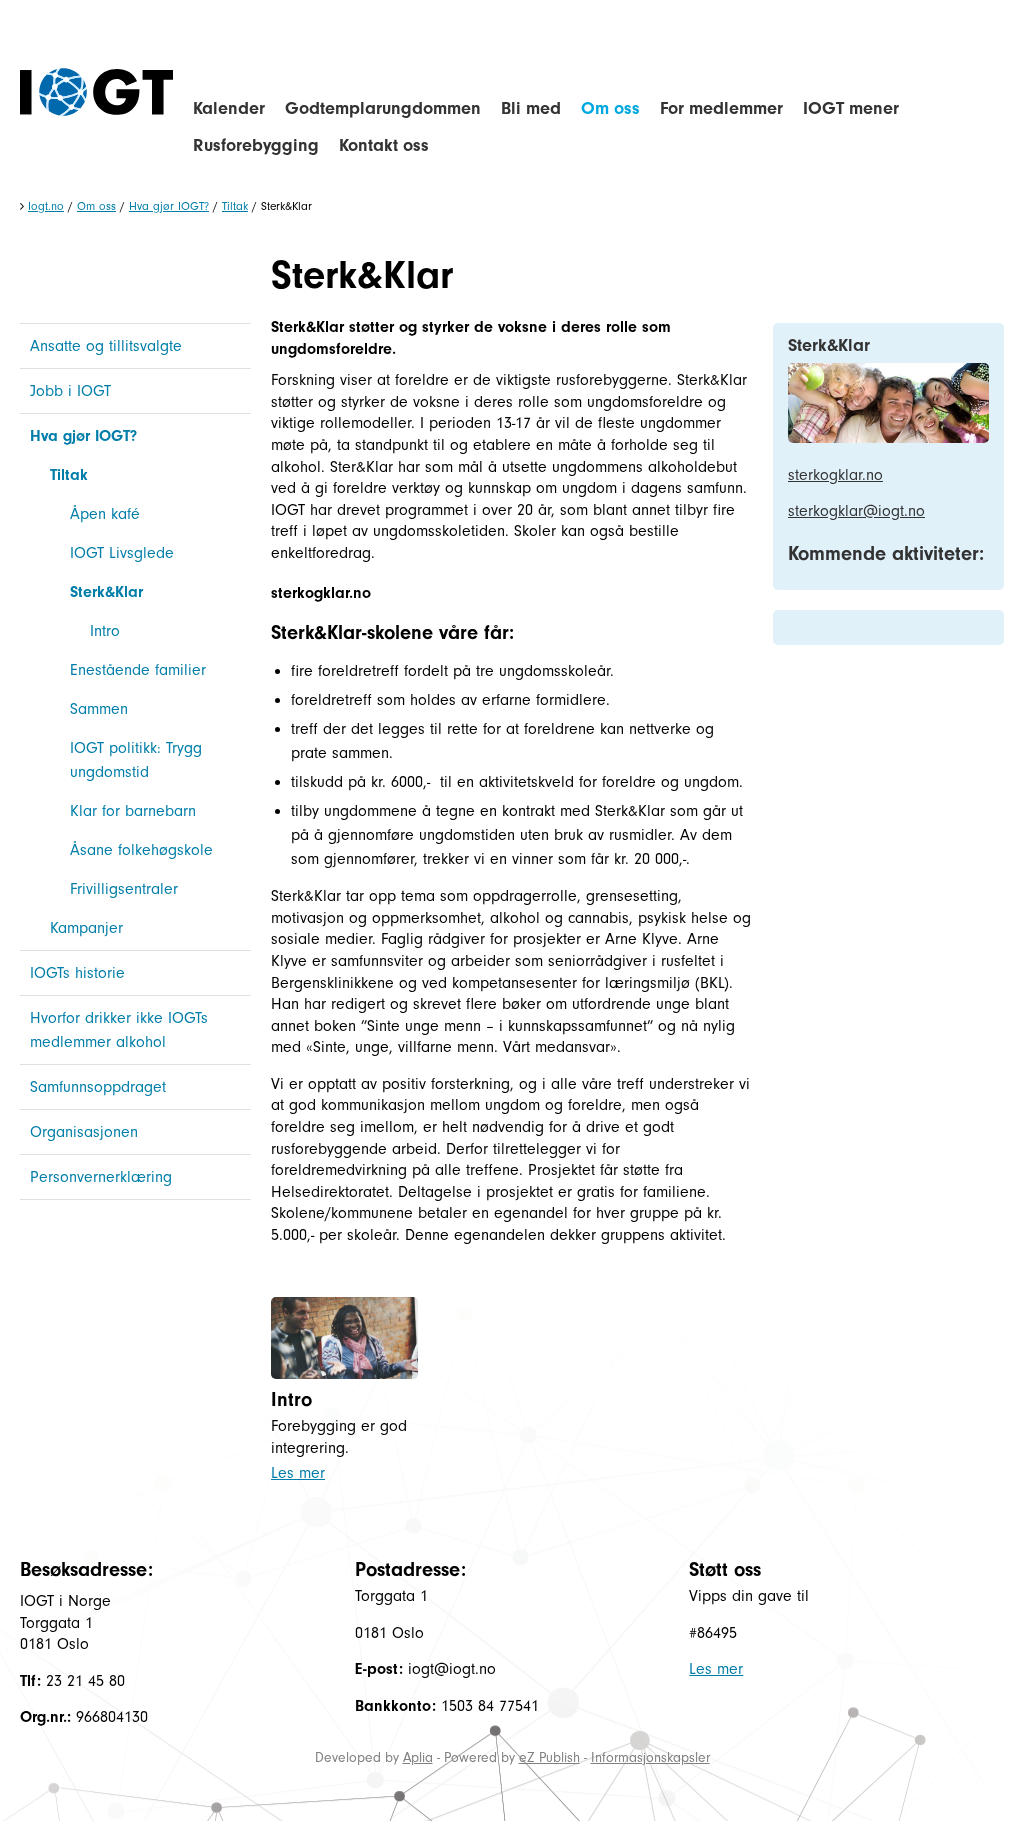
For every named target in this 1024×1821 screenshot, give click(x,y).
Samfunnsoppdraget (98, 1087)
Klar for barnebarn (133, 811)
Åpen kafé (105, 514)
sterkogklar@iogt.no (856, 511)
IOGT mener (851, 108)
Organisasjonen (84, 1132)
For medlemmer (721, 108)
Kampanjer (86, 928)
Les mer (298, 1473)
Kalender (229, 108)
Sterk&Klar (106, 592)
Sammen (99, 709)
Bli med (531, 108)
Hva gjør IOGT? (169, 206)
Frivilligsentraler (124, 889)
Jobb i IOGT (70, 391)
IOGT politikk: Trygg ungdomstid (136, 760)
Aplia (418, 1757)
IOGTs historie (77, 973)
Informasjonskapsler (650, 1757)
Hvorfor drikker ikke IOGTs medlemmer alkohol (119, 1030)
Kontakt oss (384, 145)
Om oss (610, 108)
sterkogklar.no (321, 593)
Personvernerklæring (101, 1177)
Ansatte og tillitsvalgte (106, 346)
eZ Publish (549, 1757)
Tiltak (235, 206)
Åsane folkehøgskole (141, 850)
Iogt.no (46, 206)
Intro (105, 631)
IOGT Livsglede (122, 553)
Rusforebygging (256, 145)
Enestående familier (138, 670)
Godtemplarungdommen (383, 108)
